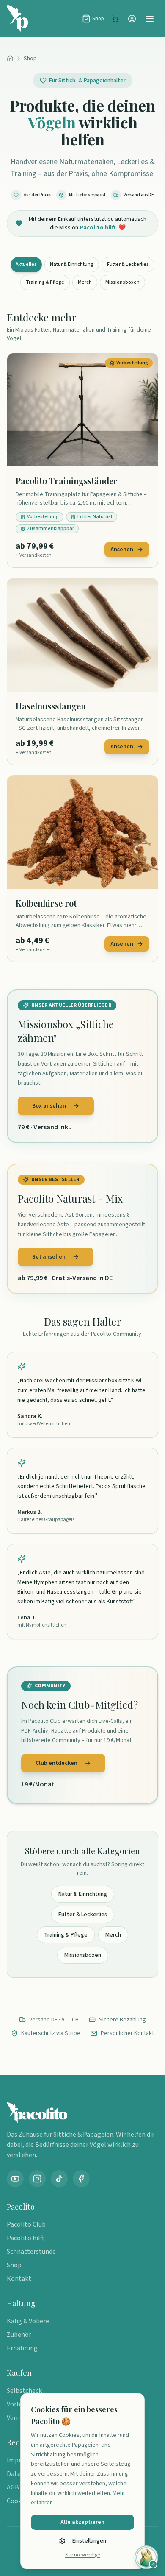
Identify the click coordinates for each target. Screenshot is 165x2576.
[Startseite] (10, 59)
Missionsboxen (122, 282)
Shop (30, 59)
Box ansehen (49, 1106)
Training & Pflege (45, 282)
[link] (82, 460)
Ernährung (22, 2348)
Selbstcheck (24, 2391)
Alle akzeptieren (82, 2522)
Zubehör (19, 2335)
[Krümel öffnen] (146, 2557)
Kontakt (19, 2279)
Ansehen (122, 550)
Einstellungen (89, 2541)
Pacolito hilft (26, 2238)
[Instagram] (37, 2179)
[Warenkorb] (115, 19)
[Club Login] (132, 19)
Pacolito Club (26, 2224)
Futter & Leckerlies (128, 264)
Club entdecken (56, 1763)
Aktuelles (26, 264)
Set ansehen (49, 1257)
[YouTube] (15, 2179)
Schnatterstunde (31, 2252)
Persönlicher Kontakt (127, 2033)
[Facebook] (81, 2179)
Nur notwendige (82, 2555)
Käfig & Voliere (28, 2321)
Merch (85, 282)
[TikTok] (59, 2179)
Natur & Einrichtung (72, 264)
